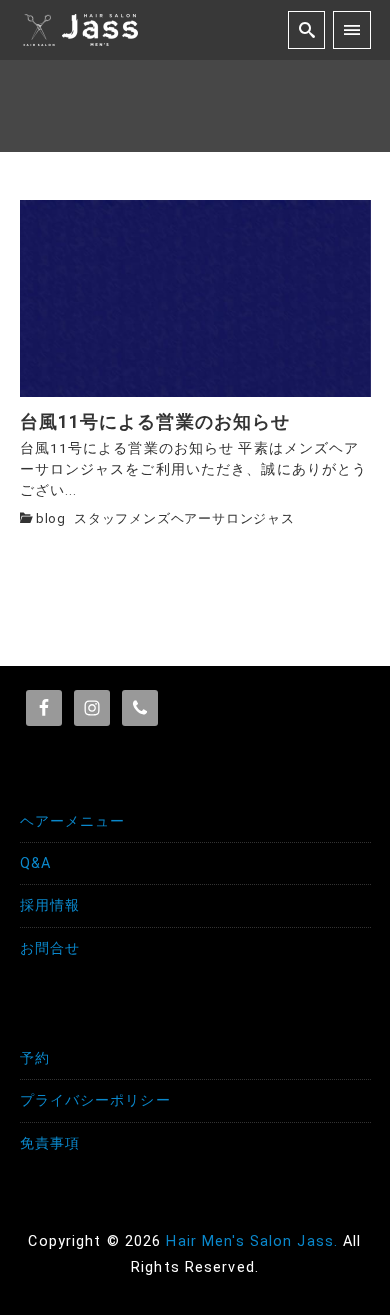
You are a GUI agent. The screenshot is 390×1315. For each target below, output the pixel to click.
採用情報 (50, 905)
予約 (35, 1058)
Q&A (35, 863)
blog (51, 518)
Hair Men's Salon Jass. (252, 1241)
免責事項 (50, 1143)
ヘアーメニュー (73, 821)
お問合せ (50, 948)
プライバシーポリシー (95, 1100)
